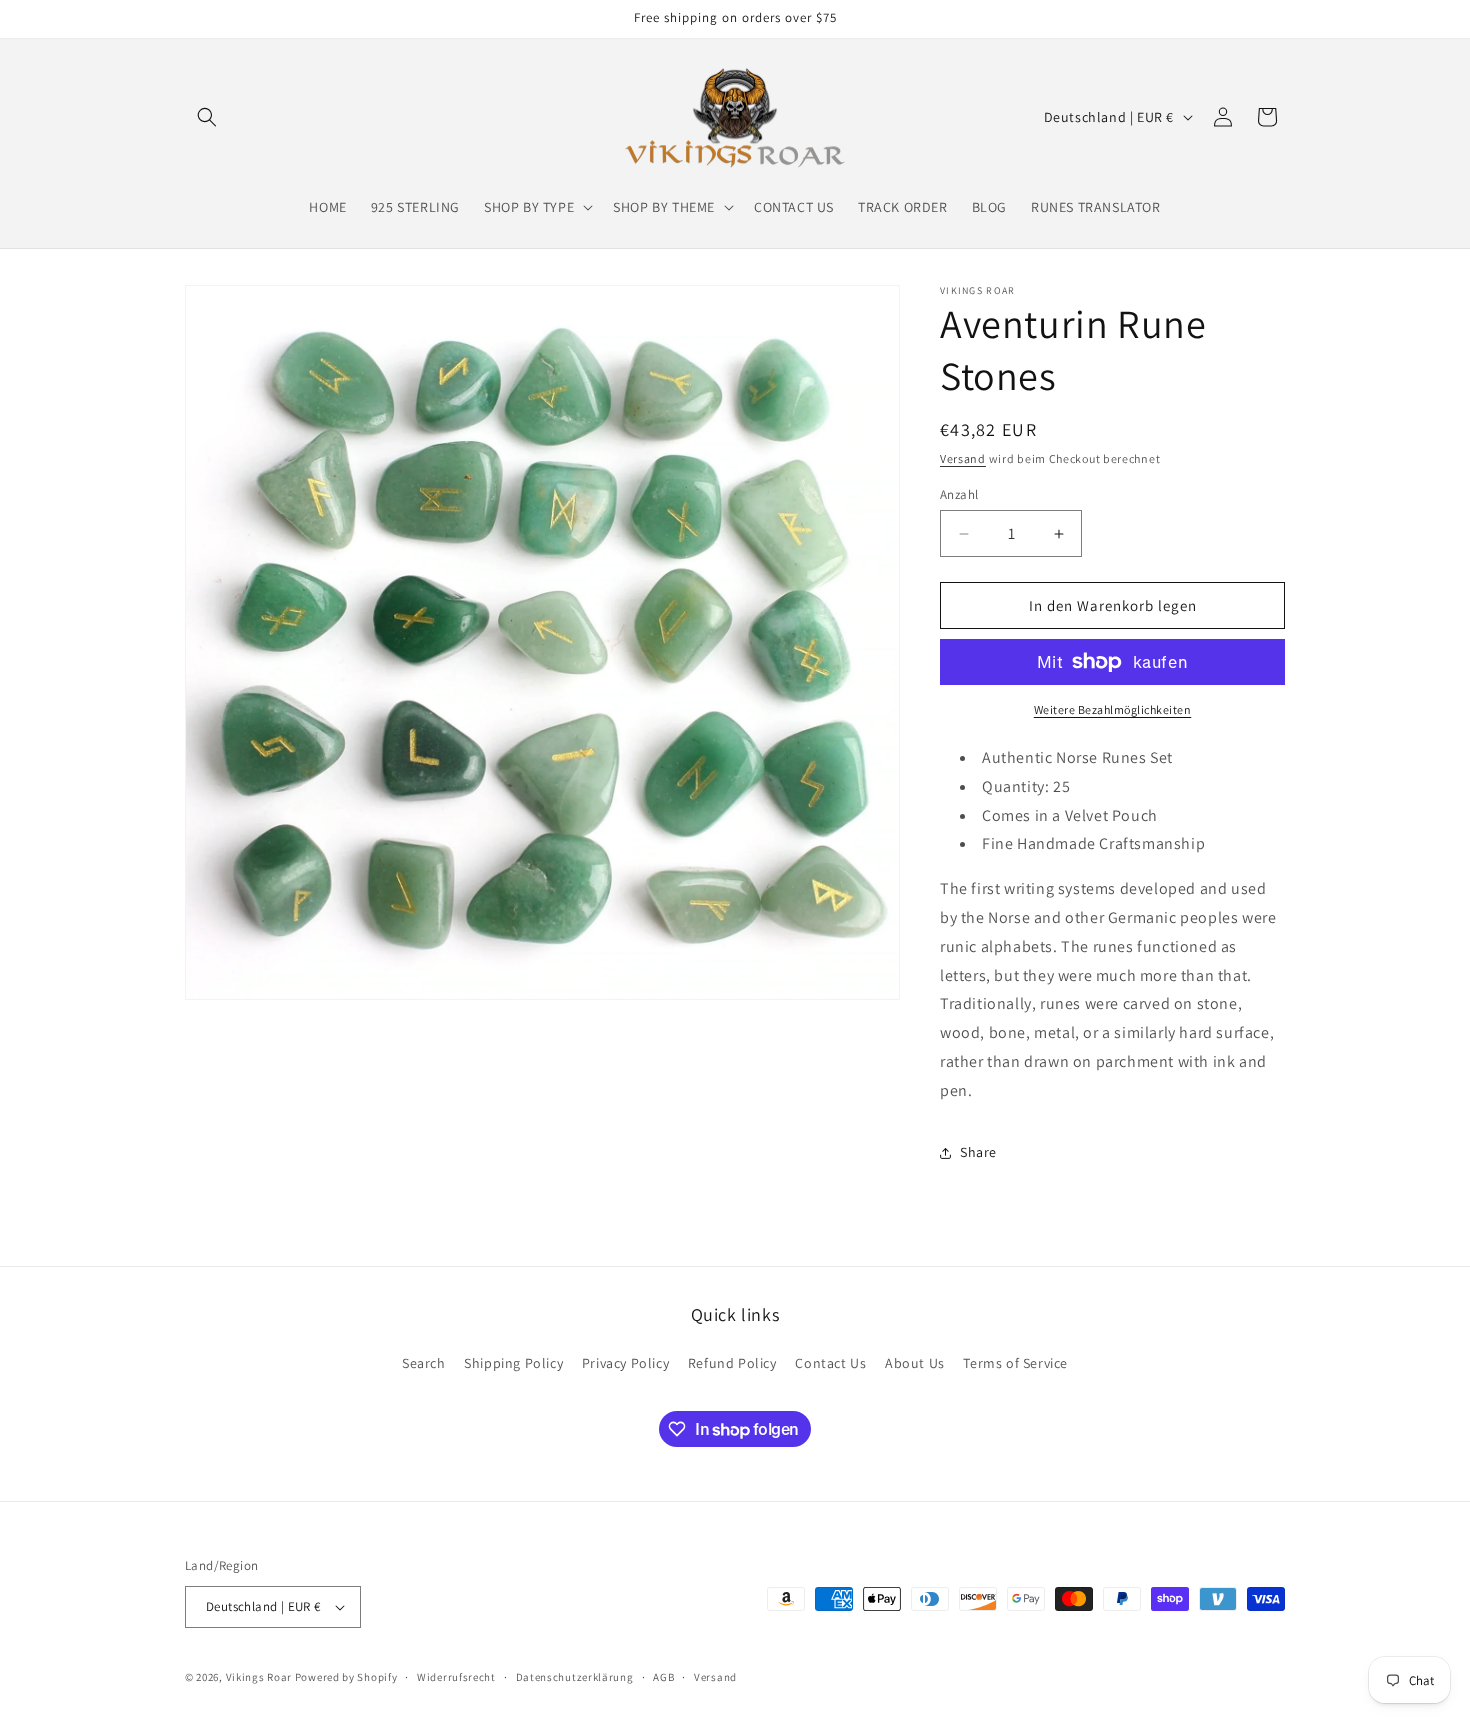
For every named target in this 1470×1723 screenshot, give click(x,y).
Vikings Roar (259, 1677)
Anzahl (959, 494)
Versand (963, 458)
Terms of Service (1015, 1363)
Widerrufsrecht (456, 1677)
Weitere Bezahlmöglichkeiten (1113, 709)
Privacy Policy (625, 1363)
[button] (207, 117)
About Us (915, 1363)
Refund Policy (732, 1363)
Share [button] (978, 1152)
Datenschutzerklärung (575, 1677)
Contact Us (830, 1363)
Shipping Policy (513, 1363)
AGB (663, 1677)
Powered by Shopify (346, 1677)
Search (424, 1363)
